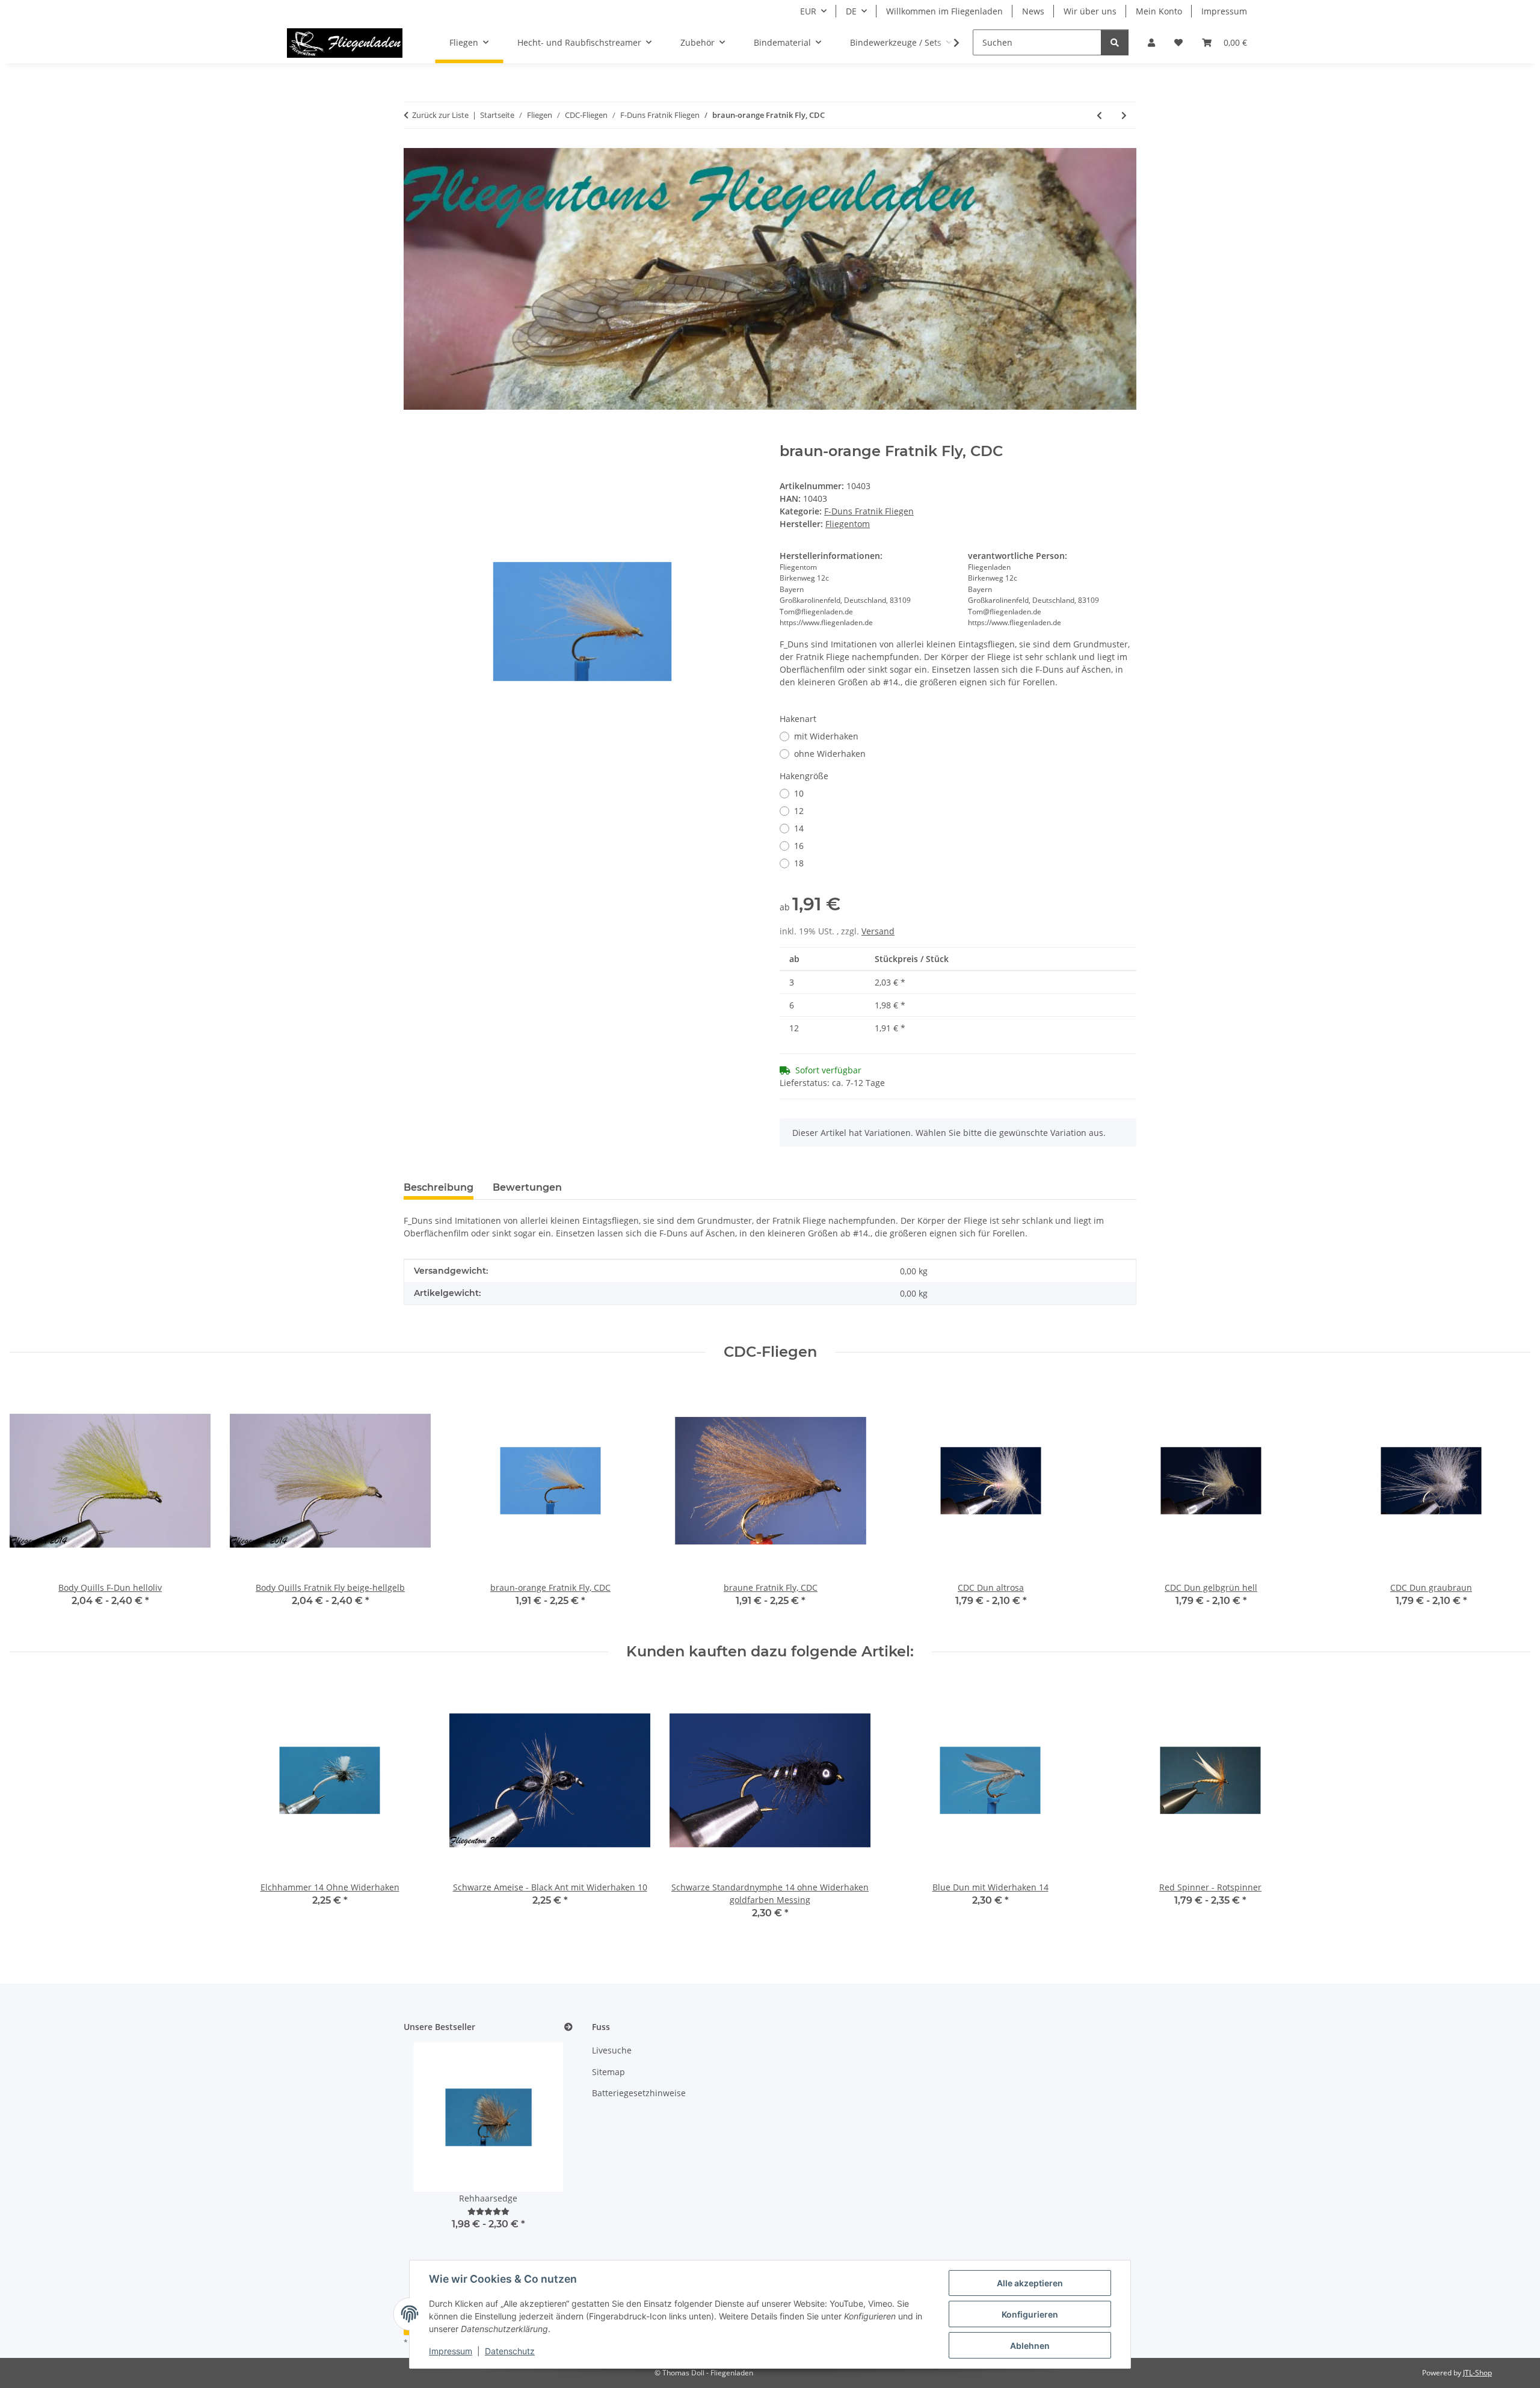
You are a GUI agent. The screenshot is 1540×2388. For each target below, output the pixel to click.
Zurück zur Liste (440, 115)
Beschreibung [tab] (439, 1187)
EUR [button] (808, 11)
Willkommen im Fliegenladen (944, 11)
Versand (878, 931)
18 (799, 863)
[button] (1151, 42)
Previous (30, 1502)
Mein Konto (1159, 11)
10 (799, 793)
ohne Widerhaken (830, 754)
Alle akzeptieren (1030, 2283)
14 (799, 828)
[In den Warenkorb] (413, 436)
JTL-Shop (1477, 2373)
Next (1511, 1502)
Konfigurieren (1030, 2314)
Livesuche (612, 2050)
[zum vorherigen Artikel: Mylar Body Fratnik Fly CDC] (1099, 115)
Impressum (451, 2351)
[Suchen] (1115, 42)
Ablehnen (1030, 2346)
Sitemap (608, 2072)
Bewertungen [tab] (527, 1187)
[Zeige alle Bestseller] (568, 2027)
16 (799, 846)
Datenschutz (510, 2351)
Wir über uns (1090, 11)
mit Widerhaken (826, 736)
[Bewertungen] (488, 2211)
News (1033, 11)
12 (799, 811)
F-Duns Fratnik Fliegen (869, 511)
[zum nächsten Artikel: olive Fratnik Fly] (1124, 115)
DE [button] (851, 11)
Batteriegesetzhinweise (639, 2093)
